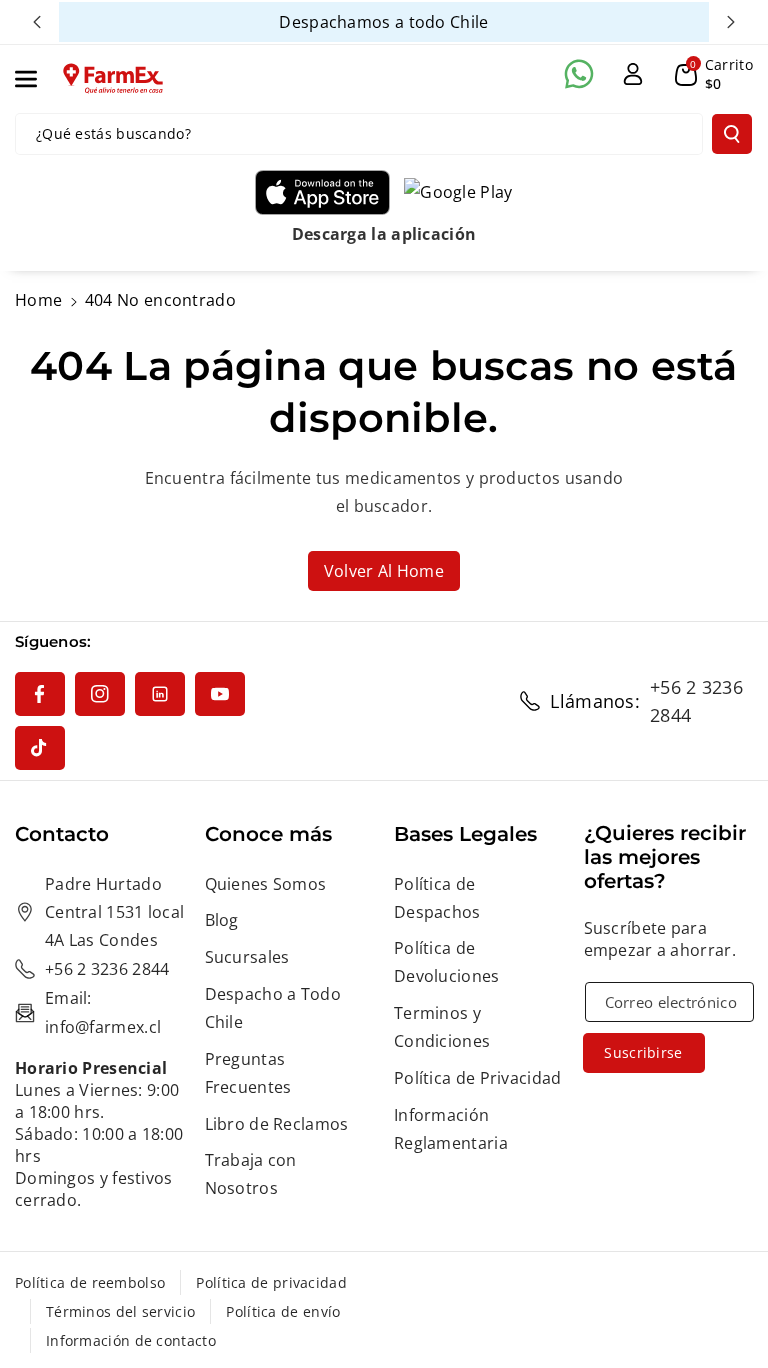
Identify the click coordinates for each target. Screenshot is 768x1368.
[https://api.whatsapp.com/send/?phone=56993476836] (579, 74)
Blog (222, 920)
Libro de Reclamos (277, 1124)
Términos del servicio (120, 1311)
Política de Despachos (437, 898)
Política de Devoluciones (447, 962)
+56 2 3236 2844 (696, 701)
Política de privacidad (271, 1282)
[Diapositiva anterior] (37, 22)
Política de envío (283, 1311)
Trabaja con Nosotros (251, 1174)
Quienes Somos (266, 884)
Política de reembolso (90, 1282)
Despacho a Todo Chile (273, 1008)
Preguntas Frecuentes (248, 1073)
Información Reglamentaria (451, 1129)
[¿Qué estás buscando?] (732, 134)
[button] (37, 79)
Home (38, 300)
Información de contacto (131, 1340)
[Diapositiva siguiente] (731, 22)
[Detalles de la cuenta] (633, 74)
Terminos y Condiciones (442, 1027)
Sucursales (247, 957)
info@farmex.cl (103, 1027)
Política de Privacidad (478, 1078)
